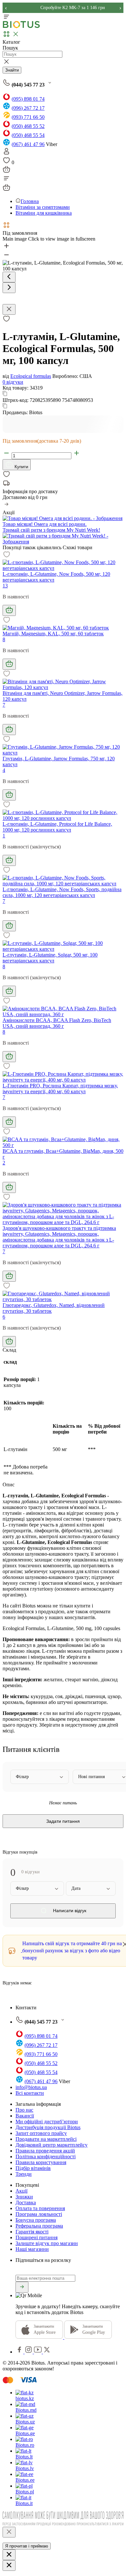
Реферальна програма (39, 2226)
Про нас (24, 2110)
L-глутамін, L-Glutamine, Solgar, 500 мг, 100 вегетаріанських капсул (50, 958)
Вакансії (25, 2116)
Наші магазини (32, 2249)
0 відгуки (13, 382)
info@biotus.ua (31, 2087)
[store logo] (21, 27)
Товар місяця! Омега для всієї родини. (45, 524)
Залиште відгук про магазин (47, 2243)
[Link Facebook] (20, 2352)
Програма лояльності (39, 2214)
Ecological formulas (31, 376)
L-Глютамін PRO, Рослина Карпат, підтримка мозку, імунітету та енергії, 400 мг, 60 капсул (60, 1089)
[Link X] (47, 2352)
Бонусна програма (36, 2220)
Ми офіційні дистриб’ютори (47, 2122)
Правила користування (41, 2162)
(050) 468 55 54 (28, 135)
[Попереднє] (9, 277)
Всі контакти (30, 2093)
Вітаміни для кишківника (44, 213)
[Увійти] (6, 153)
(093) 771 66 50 (28, 117)
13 (5, 586)
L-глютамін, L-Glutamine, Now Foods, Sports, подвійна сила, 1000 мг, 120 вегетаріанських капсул (62, 892)
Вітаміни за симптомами (43, 207)
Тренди (24, 2174)
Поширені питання (37, 2237)
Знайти (12, 70)
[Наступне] (9, 288)
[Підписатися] (22, 2287)
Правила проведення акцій (45, 2151)
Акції (21, 2191)
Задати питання (63, 1821)
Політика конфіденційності (46, 2156)
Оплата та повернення (40, 2208)
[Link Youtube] (38, 2352)
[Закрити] (9, 2532)
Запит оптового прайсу (41, 2133)
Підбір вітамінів (33, 2168)
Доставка (26, 2202)
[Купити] (9, 610)
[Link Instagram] (29, 2352)
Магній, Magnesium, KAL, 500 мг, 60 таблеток (53, 634)
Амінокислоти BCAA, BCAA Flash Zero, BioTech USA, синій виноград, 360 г (57, 1023)
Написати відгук (69, 1911)
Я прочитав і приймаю (27, 2546)
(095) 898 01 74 (28, 99)
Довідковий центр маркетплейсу (52, 2145)
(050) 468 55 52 (28, 126)
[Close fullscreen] (9, 309)
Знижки (24, 2197)
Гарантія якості (32, 2232)
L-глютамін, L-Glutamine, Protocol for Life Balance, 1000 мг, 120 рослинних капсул (57, 827)
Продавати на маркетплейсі (46, 2139)
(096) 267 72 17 (28, 108)
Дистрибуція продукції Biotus (48, 2127)
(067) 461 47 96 (28, 144)
